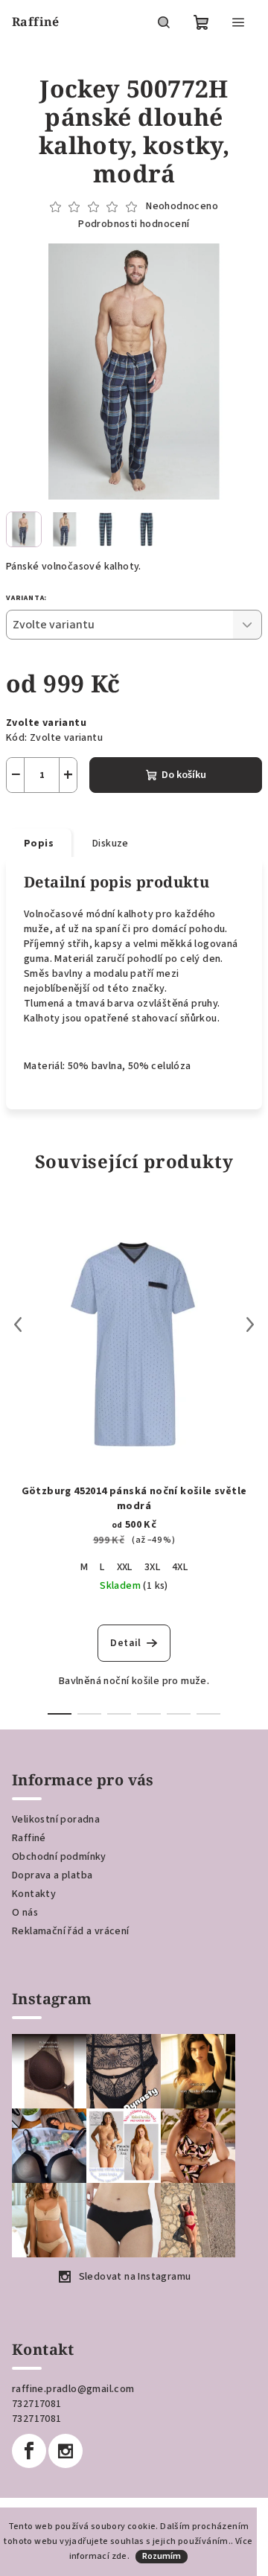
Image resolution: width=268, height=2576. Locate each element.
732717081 (37, 2404)
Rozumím (162, 2556)
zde (119, 2556)
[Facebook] (29, 2451)
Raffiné (29, 1838)
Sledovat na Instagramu (135, 2277)
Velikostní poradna (56, 1820)
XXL (125, 1567)
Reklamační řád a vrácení (71, 1931)
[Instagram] (66, 2451)
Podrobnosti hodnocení (134, 224)
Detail (125, 1643)
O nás (25, 1913)
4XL (180, 1567)
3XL (152, 1567)
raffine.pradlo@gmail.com (73, 2389)
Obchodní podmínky (59, 1857)
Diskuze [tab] (111, 844)
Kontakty (34, 1894)
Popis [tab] (39, 844)
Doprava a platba (52, 1875)
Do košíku (184, 775)
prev (18, 1324)
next (250, 1324)
